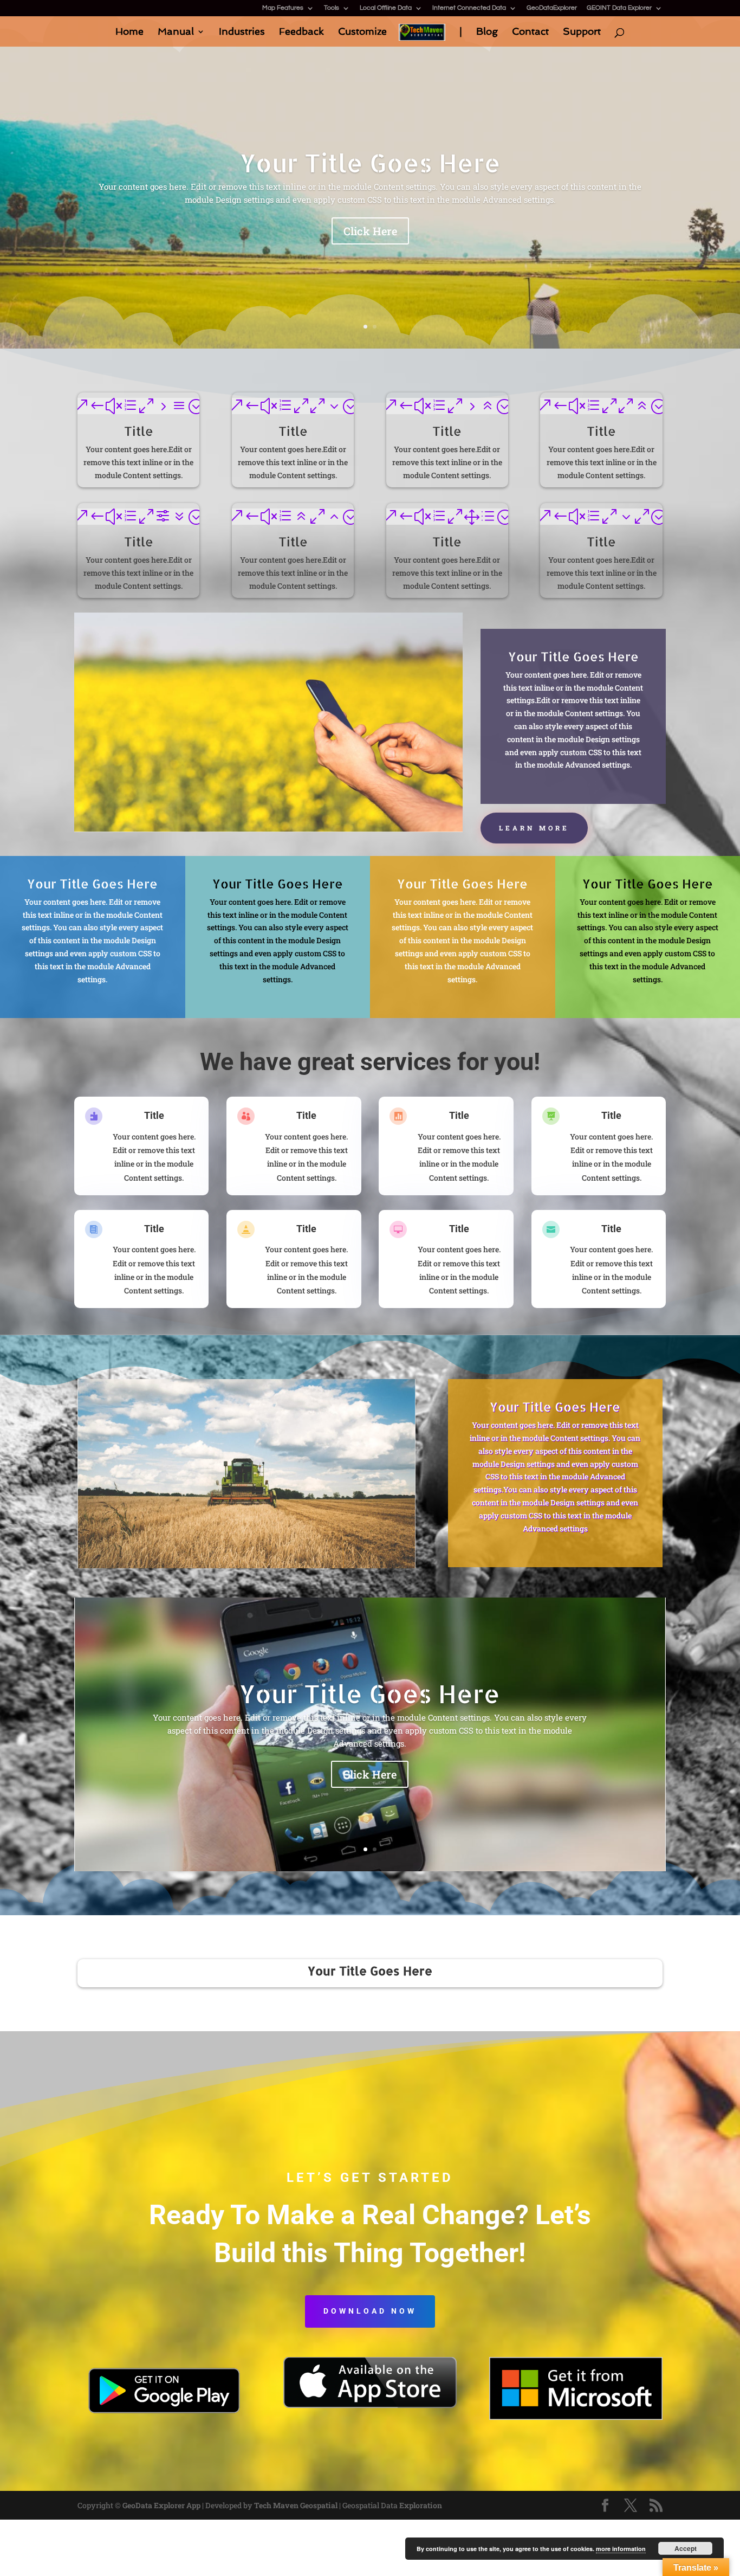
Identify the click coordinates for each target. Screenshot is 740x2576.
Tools (332, 8)
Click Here (370, 231)
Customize (362, 32)
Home (129, 32)
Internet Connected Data (469, 8)
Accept (686, 2548)
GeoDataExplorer (552, 8)
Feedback (301, 32)
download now (370, 2311)
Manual (176, 32)
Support (582, 32)
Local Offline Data (386, 8)
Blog (487, 32)
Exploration (421, 2505)
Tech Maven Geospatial (296, 2505)
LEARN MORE (534, 828)
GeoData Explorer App (161, 2505)
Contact (530, 32)
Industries (242, 32)
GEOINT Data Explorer (619, 8)
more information (621, 2549)
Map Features (283, 8)
